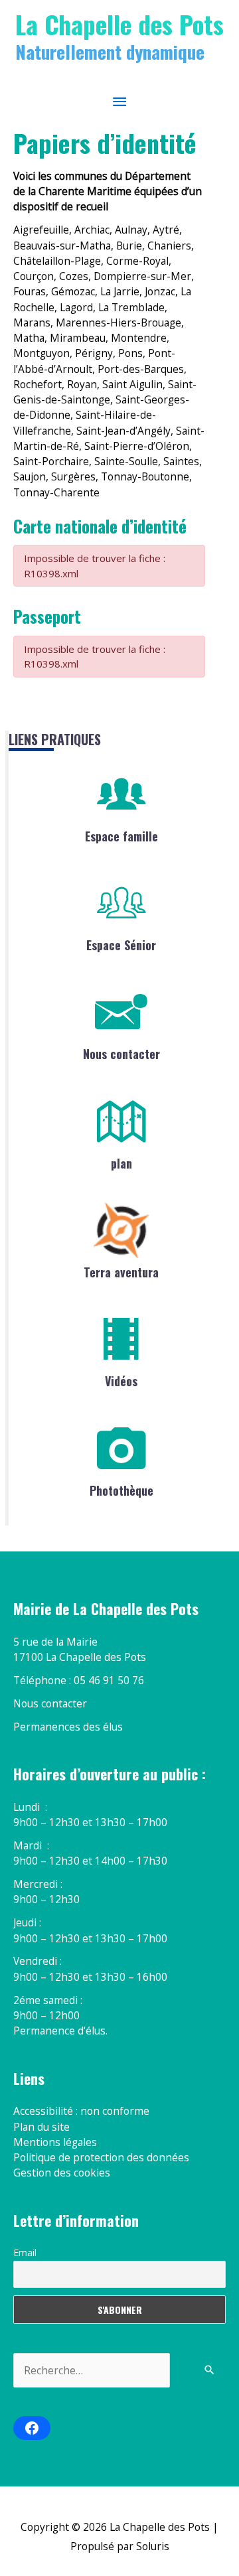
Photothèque (121, 1490)
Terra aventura (121, 1272)
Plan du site (41, 2127)
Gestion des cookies (62, 2173)
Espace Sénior (121, 945)
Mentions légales (55, 2142)
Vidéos (121, 1381)
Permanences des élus (68, 1727)
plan (121, 1163)
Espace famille (121, 836)
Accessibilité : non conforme (81, 2111)
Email (25, 2253)
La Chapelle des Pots (119, 24)
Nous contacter (121, 1054)
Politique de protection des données (101, 2157)
